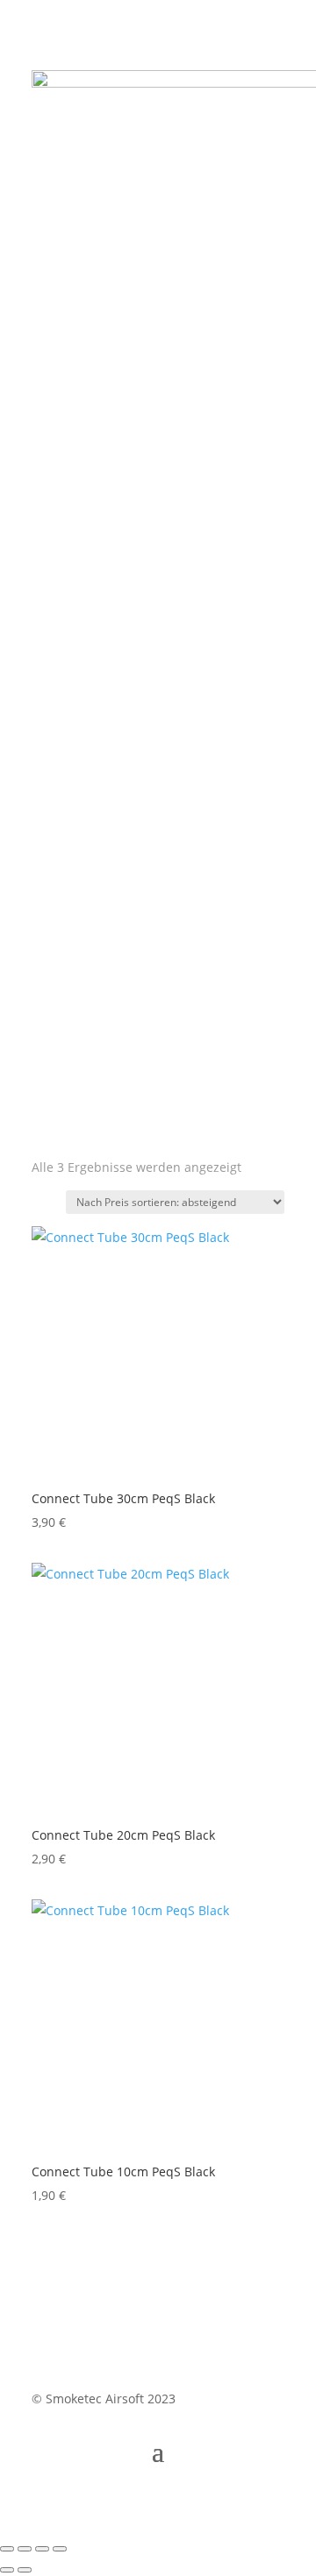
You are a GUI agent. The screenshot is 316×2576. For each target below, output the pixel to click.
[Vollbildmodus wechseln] (25, 2549)
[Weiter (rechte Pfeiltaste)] (25, 2570)
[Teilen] (42, 2549)
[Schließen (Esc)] (60, 2549)
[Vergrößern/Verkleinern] (7, 2549)
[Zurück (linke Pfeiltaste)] (7, 2570)
